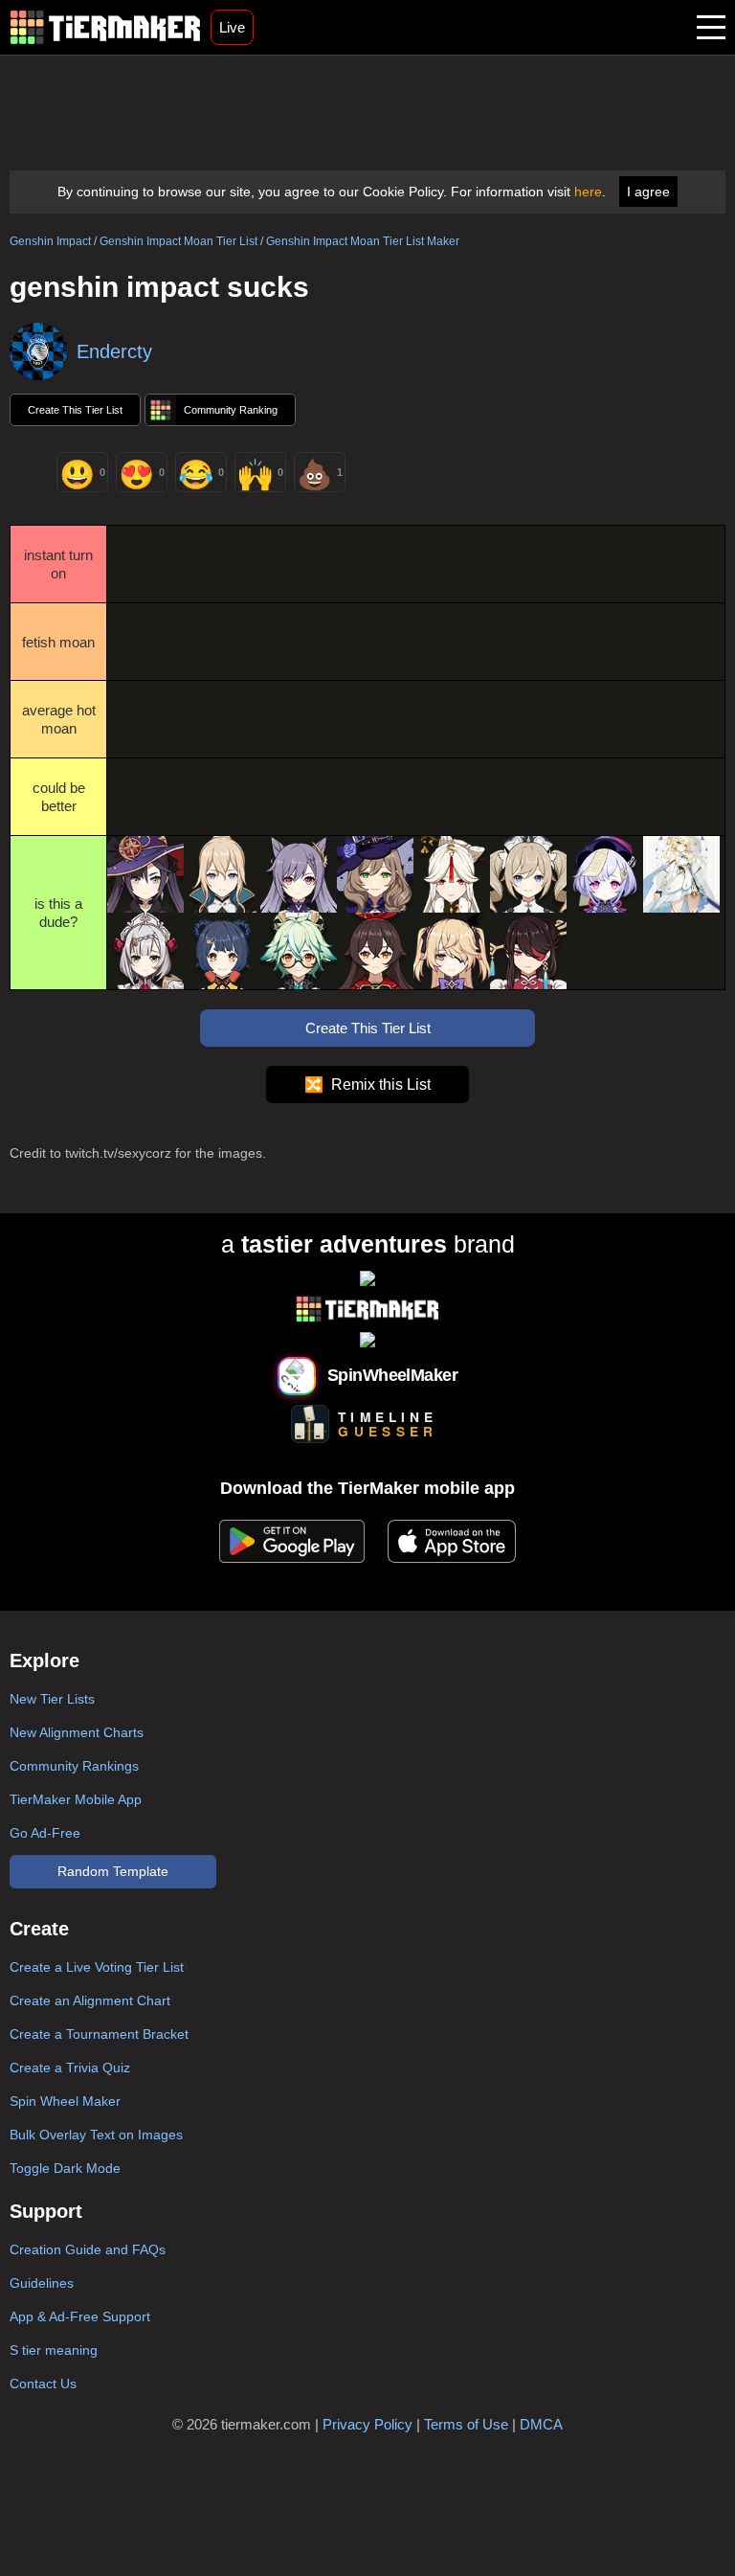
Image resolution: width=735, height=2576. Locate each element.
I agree (648, 192)
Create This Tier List (75, 410)
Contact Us (43, 2384)
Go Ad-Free (45, 1833)
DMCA (541, 2424)
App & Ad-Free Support (80, 2316)
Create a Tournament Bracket (99, 2034)
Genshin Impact (50, 241)
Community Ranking (231, 410)
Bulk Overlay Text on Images (96, 2135)
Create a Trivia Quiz (70, 2068)
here (588, 192)
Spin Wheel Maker (65, 2101)
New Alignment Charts (77, 1732)
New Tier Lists (52, 1699)
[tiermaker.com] (105, 27)
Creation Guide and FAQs (88, 2249)
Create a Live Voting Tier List (97, 1967)
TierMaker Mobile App (76, 1799)
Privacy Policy (367, 2424)
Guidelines (42, 2283)
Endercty (114, 351)
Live (232, 27)
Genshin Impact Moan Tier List (178, 241)
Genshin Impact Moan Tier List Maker (363, 241)
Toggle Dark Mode (65, 2168)
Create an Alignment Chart (90, 2000)
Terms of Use (466, 2424)
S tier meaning (54, 2350)
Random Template (113, 1871)
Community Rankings (74, 1766)
